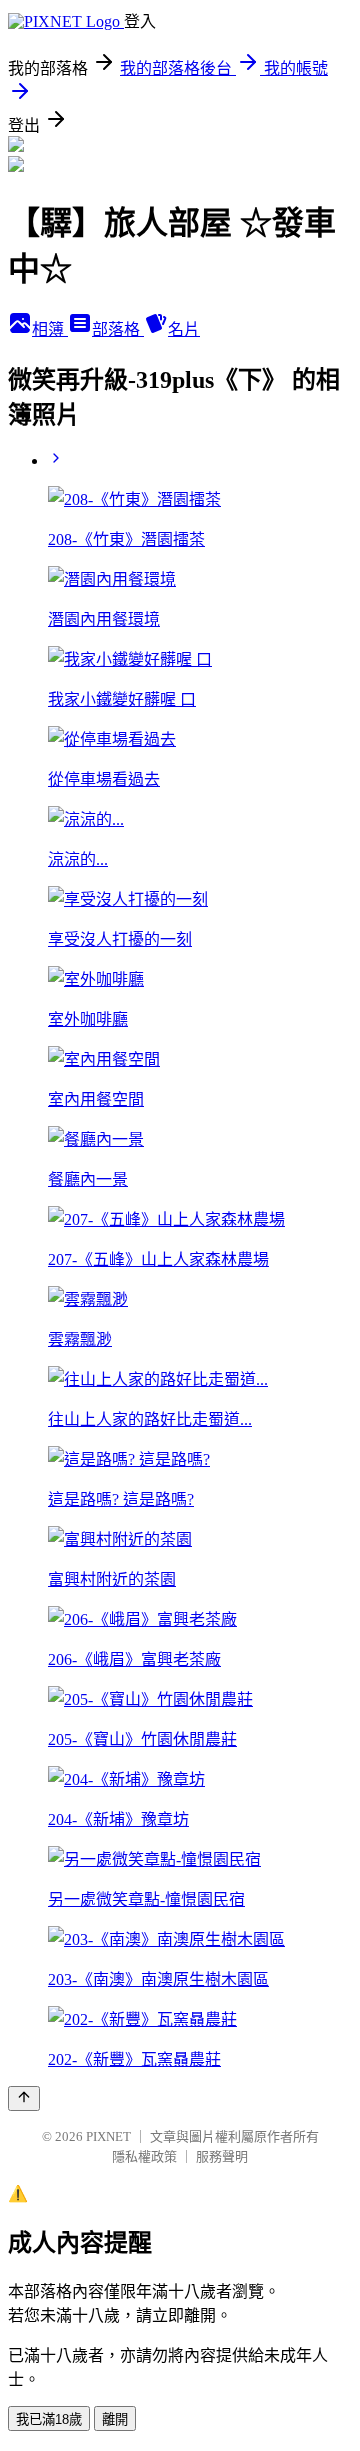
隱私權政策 (144, 2156)
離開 (115, 2419)
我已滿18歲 (49, 2419)
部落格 (118, 329)
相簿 (50, 329)
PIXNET (108, 2136)
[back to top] (24, 2098)
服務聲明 (222, 2156)
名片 (184, 329)
